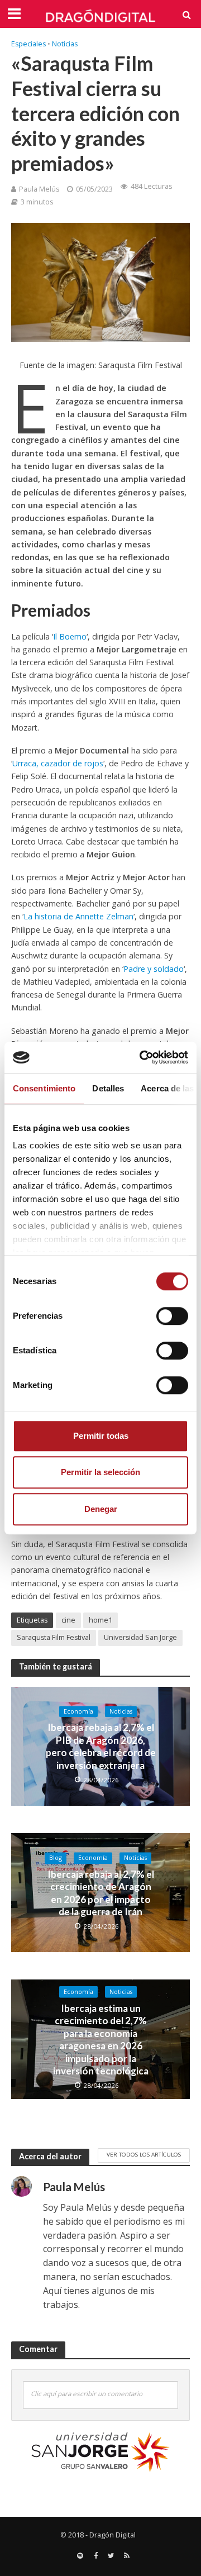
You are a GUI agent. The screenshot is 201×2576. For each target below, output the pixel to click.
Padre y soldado (154, 969)
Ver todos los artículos (144, 2154)
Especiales (28, 44)
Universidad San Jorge (140, 1637)
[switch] (172, 1316)
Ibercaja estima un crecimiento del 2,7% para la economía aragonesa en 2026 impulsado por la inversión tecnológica (101, 2040)
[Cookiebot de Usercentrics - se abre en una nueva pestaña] (142, 1057)
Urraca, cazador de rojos (58, 763)
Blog (56, 1858)
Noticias (65, 44)
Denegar (101, 1509)
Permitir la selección (100, 1472)
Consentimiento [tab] (44, 1088)
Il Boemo (70, 636)
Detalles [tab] (108, 1088)
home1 (100, 1620)
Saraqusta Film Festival (54, 1637)
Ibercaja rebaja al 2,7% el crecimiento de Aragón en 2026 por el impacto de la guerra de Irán (101, 1893)
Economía (78, 1711)
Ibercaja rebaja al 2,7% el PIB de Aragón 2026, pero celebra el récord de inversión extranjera (101, 1747)
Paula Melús (39, 189)
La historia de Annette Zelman (78, 916)
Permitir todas (101, 1436)
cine (68, 1620)
